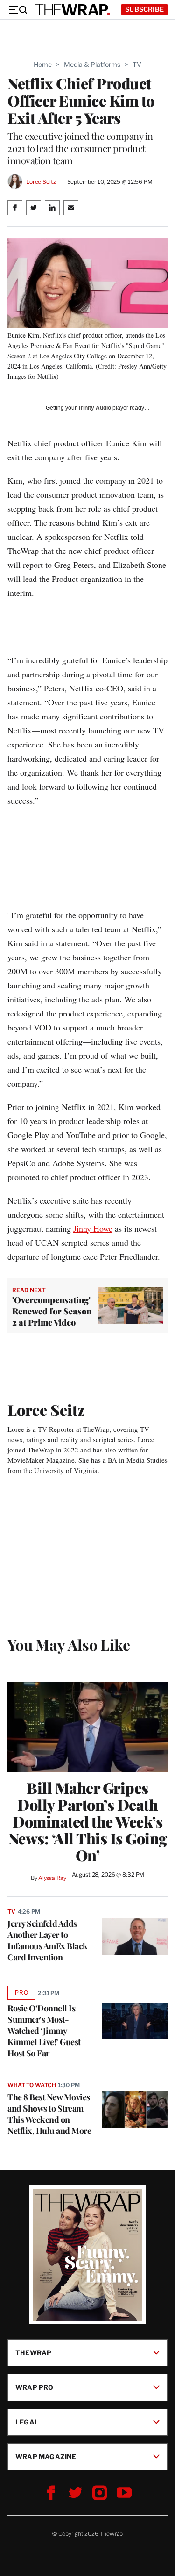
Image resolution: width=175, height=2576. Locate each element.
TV (137, 64)
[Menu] (18, 10)
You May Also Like (69, 1644)
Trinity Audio (94, 408)
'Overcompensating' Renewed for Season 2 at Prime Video (52, 1311)
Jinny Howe (93, 1228)
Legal (27, 2422)
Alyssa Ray (52, 1878)
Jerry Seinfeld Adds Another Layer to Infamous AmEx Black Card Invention (48, 1940)
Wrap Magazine (46, 2456)
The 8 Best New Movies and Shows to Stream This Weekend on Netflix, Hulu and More (49, 2114)
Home (43, 64)
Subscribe (144, 9)
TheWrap (33, 2353)
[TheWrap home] (73, 10)
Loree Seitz (41, 182)
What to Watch (31, 2085)
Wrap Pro (35, 2387)
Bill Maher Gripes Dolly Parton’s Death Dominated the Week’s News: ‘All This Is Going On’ (88, 1821)
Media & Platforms (92, 64)
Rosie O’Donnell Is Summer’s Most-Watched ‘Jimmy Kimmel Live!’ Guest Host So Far (44, 2031)
